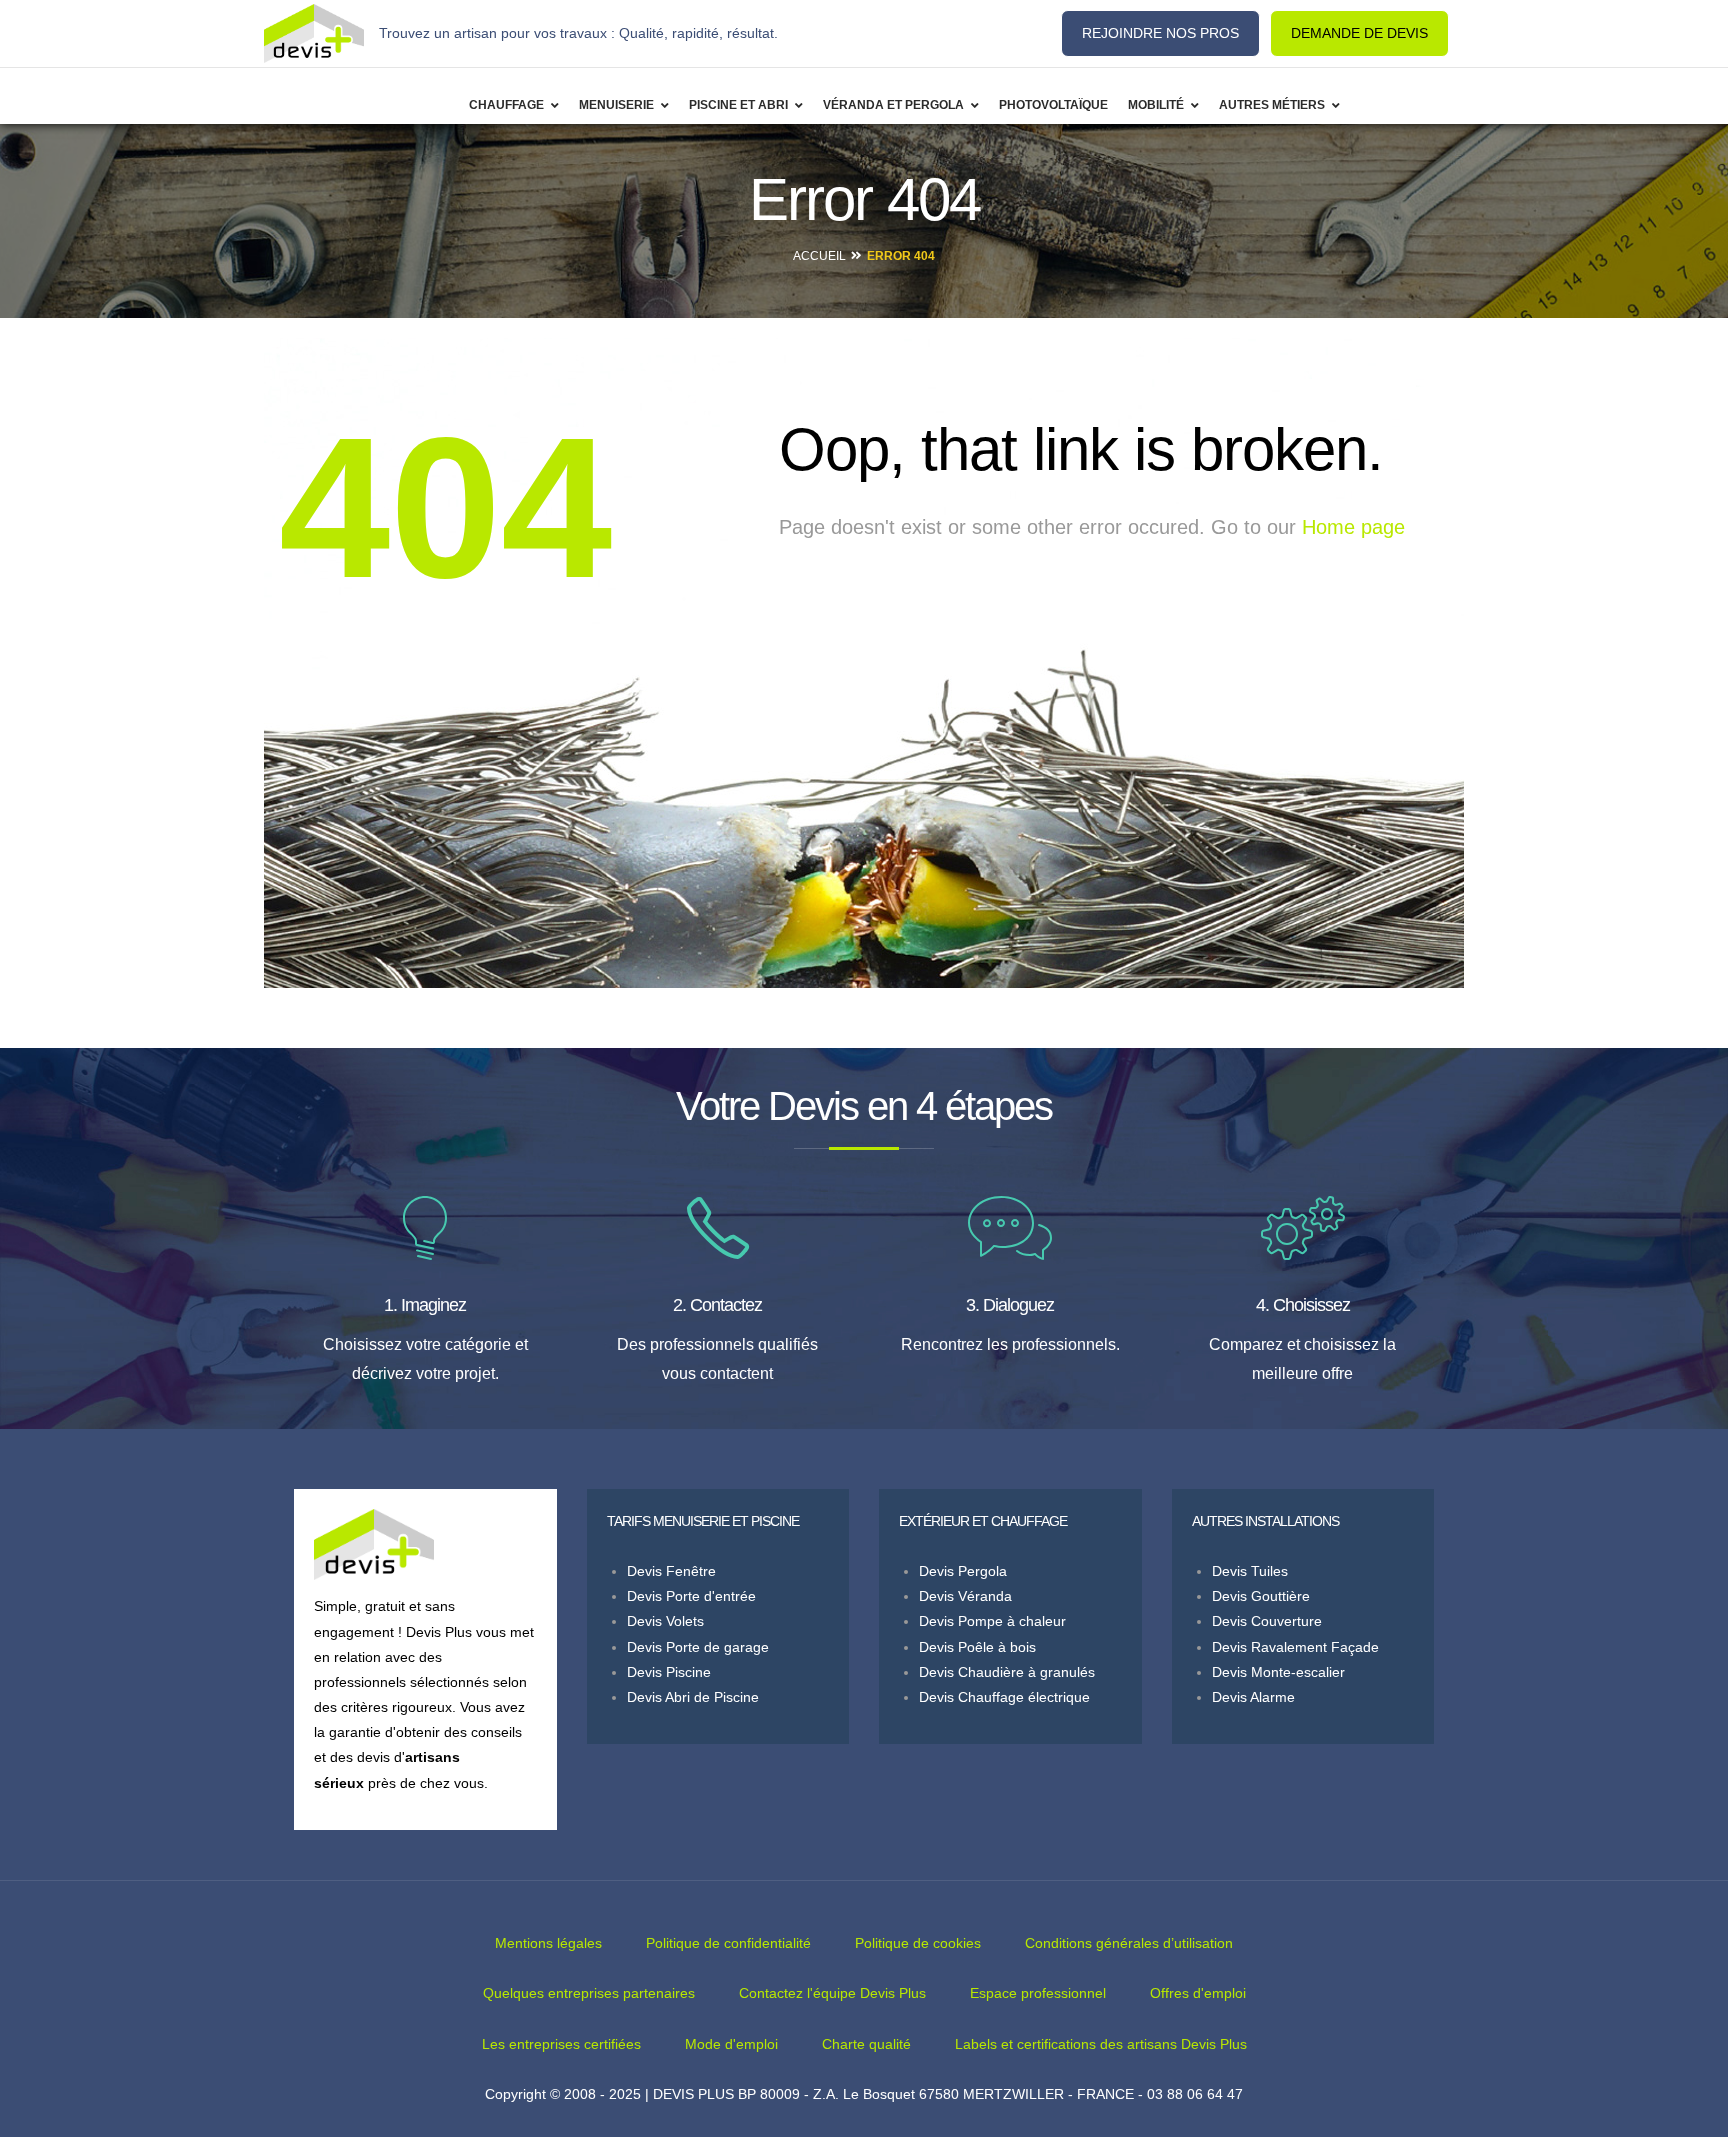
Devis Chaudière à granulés (1007, 1672)
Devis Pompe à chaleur (992, 1621)
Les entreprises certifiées (561, 2044)
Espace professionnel (1038, 1993)
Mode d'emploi (731, 2044)
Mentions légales (548, 1943)
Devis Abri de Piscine (693, 1697)
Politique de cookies (918, 1943)
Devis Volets (665, 1621)
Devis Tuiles (1250, 1571)
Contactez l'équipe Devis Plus (832, 1993)
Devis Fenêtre (671, 1571)
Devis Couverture (1267, 1621)
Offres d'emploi (1198, 1993)
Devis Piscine (669, 1672)
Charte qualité (866, 2044)
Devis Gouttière (1261, 1596)
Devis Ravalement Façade (1295, 1647)
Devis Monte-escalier (1278, 1672)
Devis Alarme (1253, 1697)
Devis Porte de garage (698, 1647)
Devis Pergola (963, 1571)
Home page (1353, 527)
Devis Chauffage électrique (1004, 1697)
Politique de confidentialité (728, 1943)
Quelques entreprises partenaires (589, 1993)
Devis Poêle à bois (977, 1647)
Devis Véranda (965, 1596)
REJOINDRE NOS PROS (1160, 33)
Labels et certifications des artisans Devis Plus (1101, 2044)
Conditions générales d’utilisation (1129, 1943)
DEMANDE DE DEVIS (1359, 33)
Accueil (819, 256)
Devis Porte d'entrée (691, 1596)
